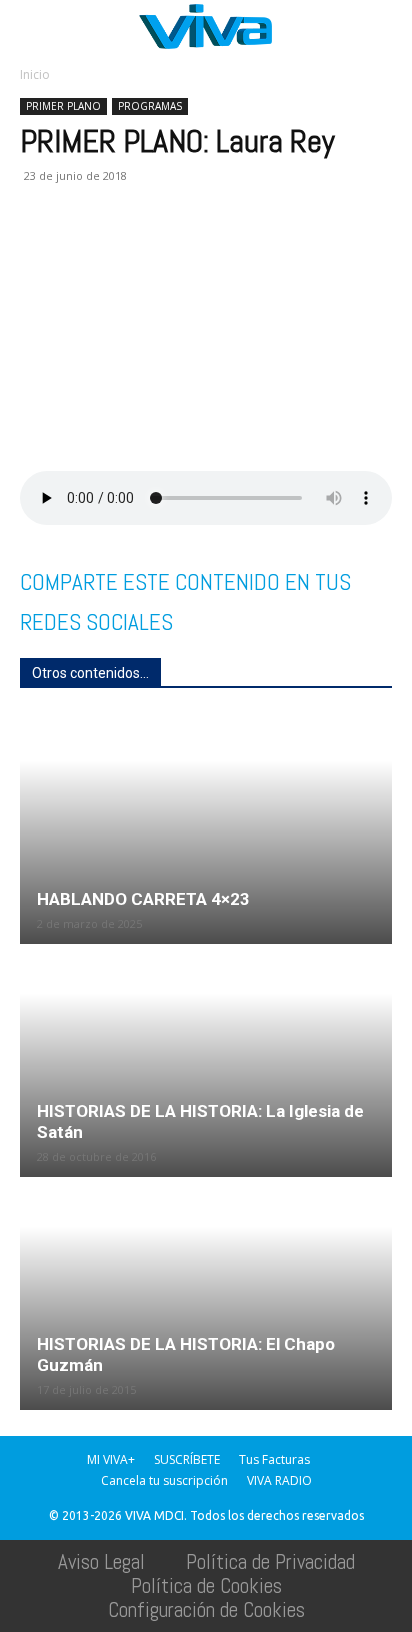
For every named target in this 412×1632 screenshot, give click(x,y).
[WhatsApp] (132, 249)
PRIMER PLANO (63, 106)
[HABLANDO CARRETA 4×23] (206, 829)
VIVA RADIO (279, 1480)
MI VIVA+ (111, 1459)
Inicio (35, 74)
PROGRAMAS (150, 106)
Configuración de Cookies (206, 1609)
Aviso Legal (101, 1561)
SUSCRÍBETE (187, 1459)
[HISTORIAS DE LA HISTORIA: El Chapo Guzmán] (206, 1295)
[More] (363, 249)
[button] (34, 27)
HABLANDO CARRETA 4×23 (143, 899)
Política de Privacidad (270, 1561)
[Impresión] (224, 249)
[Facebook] (40, 249)
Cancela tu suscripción (164, 1480)
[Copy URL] (316, 249)
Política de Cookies (206, 1585)
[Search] (384, 27)
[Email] (178, 249)
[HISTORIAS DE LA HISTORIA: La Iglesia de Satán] (206, 1062)
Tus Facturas (274, 1459)
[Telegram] (270, 249)
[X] (86, 249)
